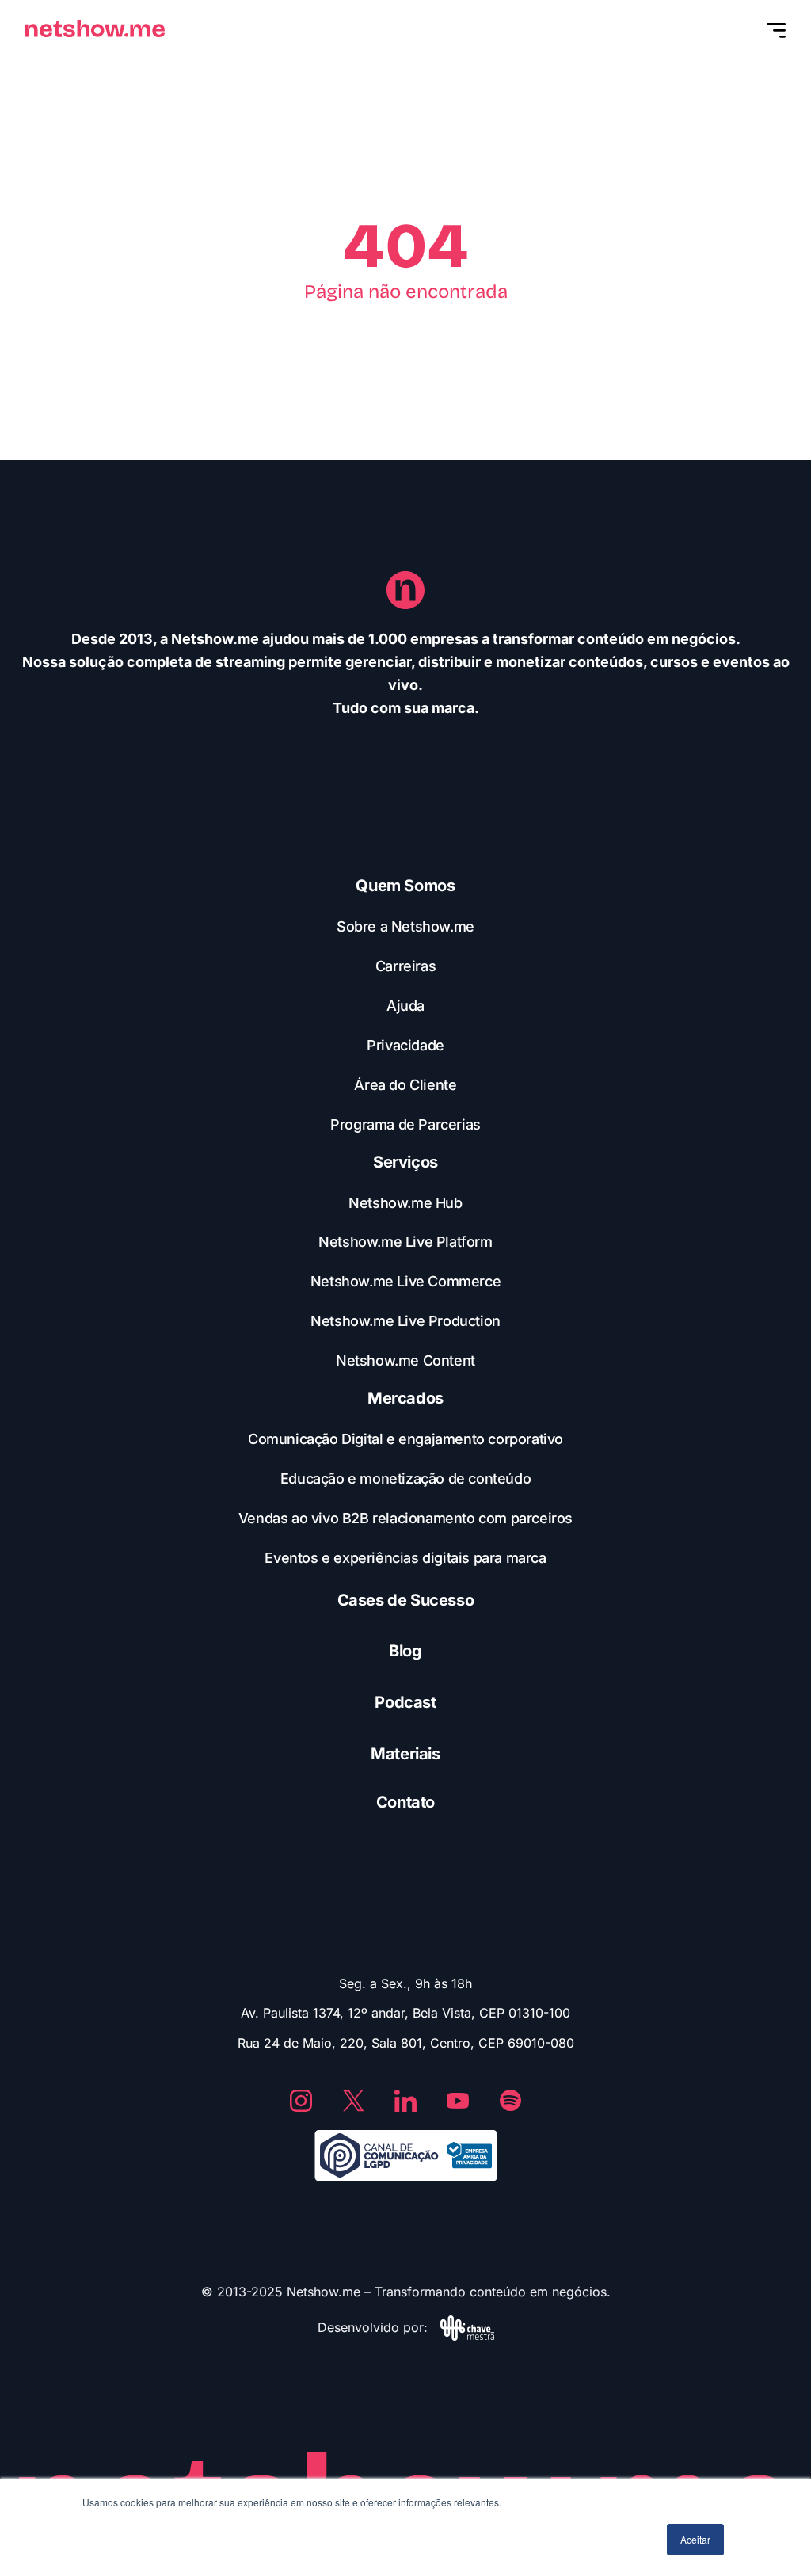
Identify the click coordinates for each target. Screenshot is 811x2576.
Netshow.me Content (405, 1360)
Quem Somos (405, 886)
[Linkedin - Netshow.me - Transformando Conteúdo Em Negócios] (405, 2101)
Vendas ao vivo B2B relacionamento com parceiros (405, 1518)
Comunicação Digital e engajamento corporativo (405, 1439)
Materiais (405, 1754)
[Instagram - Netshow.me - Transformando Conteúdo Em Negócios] (301, 2101)
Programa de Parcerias (405, 1124)
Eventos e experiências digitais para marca (405, 1558)
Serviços (405, 1162)
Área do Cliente (405, 1085)
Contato (405, 1802)
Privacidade (405, 1045)
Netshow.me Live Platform (405, 1242)
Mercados (405, 1398)
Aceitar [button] (695, 2539)
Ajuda (405, 1006)
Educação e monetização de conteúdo (405, 1479)
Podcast (405, 1702)
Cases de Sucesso (406, 1600)
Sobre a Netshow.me (405, 926)
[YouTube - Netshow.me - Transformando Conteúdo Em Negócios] (458, 2101)
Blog (405, 1651)
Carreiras (405, 966)
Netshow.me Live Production (405, 1321)
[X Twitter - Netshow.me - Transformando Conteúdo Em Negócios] (353, 2101)
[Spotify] (510, 2101)
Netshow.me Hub (405, 1203)
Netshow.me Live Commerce (405, 1281)
